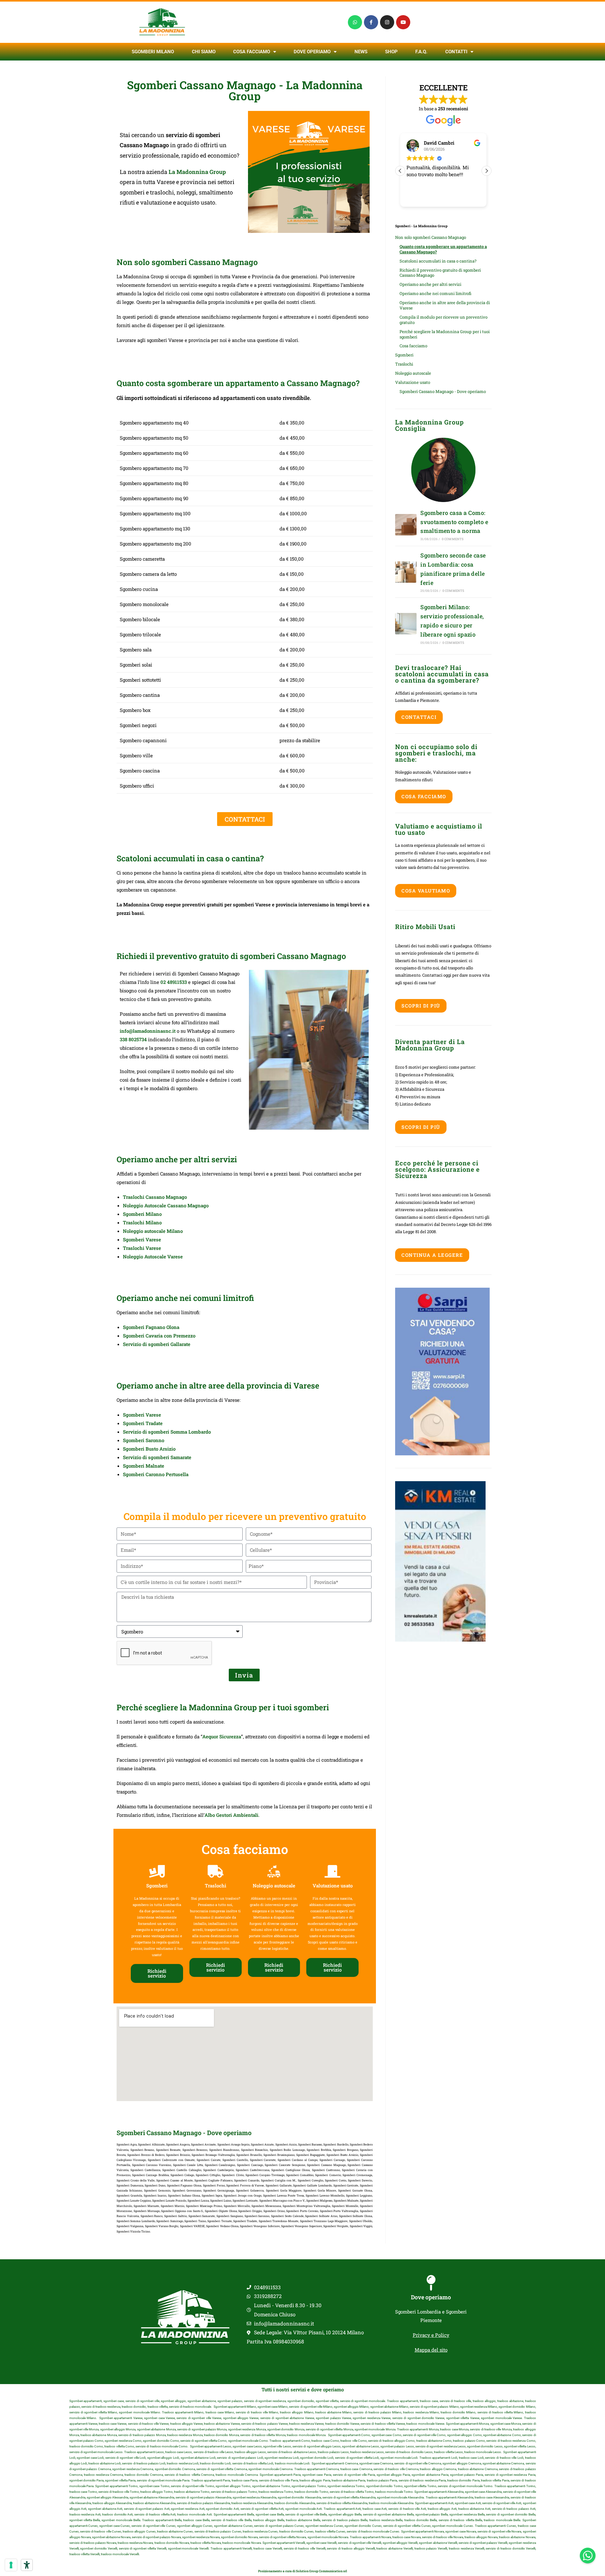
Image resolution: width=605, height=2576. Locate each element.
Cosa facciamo (252, 52)
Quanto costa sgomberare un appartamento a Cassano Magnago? (443, 249)
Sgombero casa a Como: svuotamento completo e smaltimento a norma (454, 522)
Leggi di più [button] (424, 197)
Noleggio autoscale (413, 373)
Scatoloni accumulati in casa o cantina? (438, 261)
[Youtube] (403, 22)
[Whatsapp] (355, 22)
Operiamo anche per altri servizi (430, 284)
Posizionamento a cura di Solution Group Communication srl (302, 2571)
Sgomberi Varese (142, 1239)
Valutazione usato (413, 382)
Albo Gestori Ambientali (231, 1815)
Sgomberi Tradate (143, 1423)
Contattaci (419, 717)
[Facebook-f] (371, 22)
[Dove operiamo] (431, 2283)
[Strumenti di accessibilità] (27, 2565)
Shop (391, 52)
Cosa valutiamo (426, 891)
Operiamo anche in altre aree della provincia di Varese (445, 305)
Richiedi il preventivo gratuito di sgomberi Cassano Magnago (440, 273)
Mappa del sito (431, 2350)
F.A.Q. (421, 52)
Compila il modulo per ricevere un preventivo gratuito (444, 320)
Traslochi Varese (142, 1248)
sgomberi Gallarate (169, 1344)
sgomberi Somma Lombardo (179, 1432)
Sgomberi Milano (153, 52)
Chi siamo (204, 52)
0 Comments (453, 539)
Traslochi (404, 364)
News (361, 52)
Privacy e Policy (431, 2335)
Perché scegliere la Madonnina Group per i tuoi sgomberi (445, 334)
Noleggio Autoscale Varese (153, 1256)
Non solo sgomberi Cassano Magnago (431, 237)
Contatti (456, 52)
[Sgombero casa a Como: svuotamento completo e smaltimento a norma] (406, 525)
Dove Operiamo (312, 52)
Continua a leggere (432, 1255)
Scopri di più (421, 1006)
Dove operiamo (431, 2297)
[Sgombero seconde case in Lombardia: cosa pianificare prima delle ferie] (406, 572)
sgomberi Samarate (170, 1457)
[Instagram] (387, 22)
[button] (487, 171)
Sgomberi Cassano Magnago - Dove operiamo (443, 391)
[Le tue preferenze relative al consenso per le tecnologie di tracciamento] (11, 2565)
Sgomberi (404, 355)
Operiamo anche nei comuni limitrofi (435, 293)
